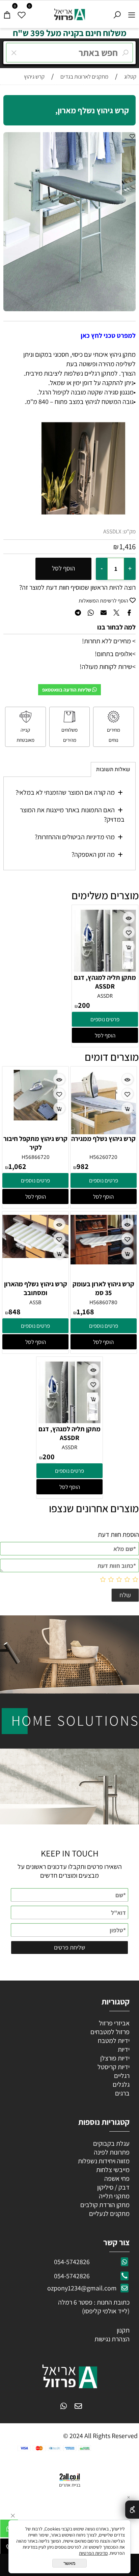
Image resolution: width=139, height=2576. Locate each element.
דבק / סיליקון (113, 2187)
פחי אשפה (116, 2178)
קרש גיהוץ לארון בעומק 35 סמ (103, 1288)
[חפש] (117, 13)
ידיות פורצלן (114, 2058)
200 (84, 1005)
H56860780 (103, 1302)
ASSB (35, 1302)
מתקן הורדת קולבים (104, 2205)
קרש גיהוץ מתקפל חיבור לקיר (35, 1143)
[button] (105, 1035)
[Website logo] (70, 13)
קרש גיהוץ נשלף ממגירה (103, 1139)
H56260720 (103, 1157)
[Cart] (7, 13)
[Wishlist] (22, 13)
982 (83, 1166)
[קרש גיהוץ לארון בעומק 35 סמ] (104, 1262)
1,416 (128, 547)
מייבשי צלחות (112, 2170)
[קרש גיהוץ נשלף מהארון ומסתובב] (35, 1256)
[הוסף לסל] (129, 947)
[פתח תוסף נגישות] (132, 2510)
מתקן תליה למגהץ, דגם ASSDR (105, 982)
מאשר (69, 2563)
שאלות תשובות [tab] (113, 769)
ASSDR (105, 996)
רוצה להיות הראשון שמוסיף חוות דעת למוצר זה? (77, 587)
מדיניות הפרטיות (93, 2553)
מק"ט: (129, 531)
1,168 (85, 1312)
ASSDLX (112, 531)
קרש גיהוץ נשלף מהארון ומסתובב (36, 1288)
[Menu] (132, 13)
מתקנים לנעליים (109, 2214)
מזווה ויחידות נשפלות (103, 2161)
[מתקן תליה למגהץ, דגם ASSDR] (105, 971)
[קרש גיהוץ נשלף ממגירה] (104, 1132)
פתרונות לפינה (111, 2152)
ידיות (123, 2049)
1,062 (17, 1166)
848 (15, 1312)
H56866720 (36, 1157)
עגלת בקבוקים (111, 2143)
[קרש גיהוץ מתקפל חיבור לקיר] (35, 1118)
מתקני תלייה (114, 2196)
